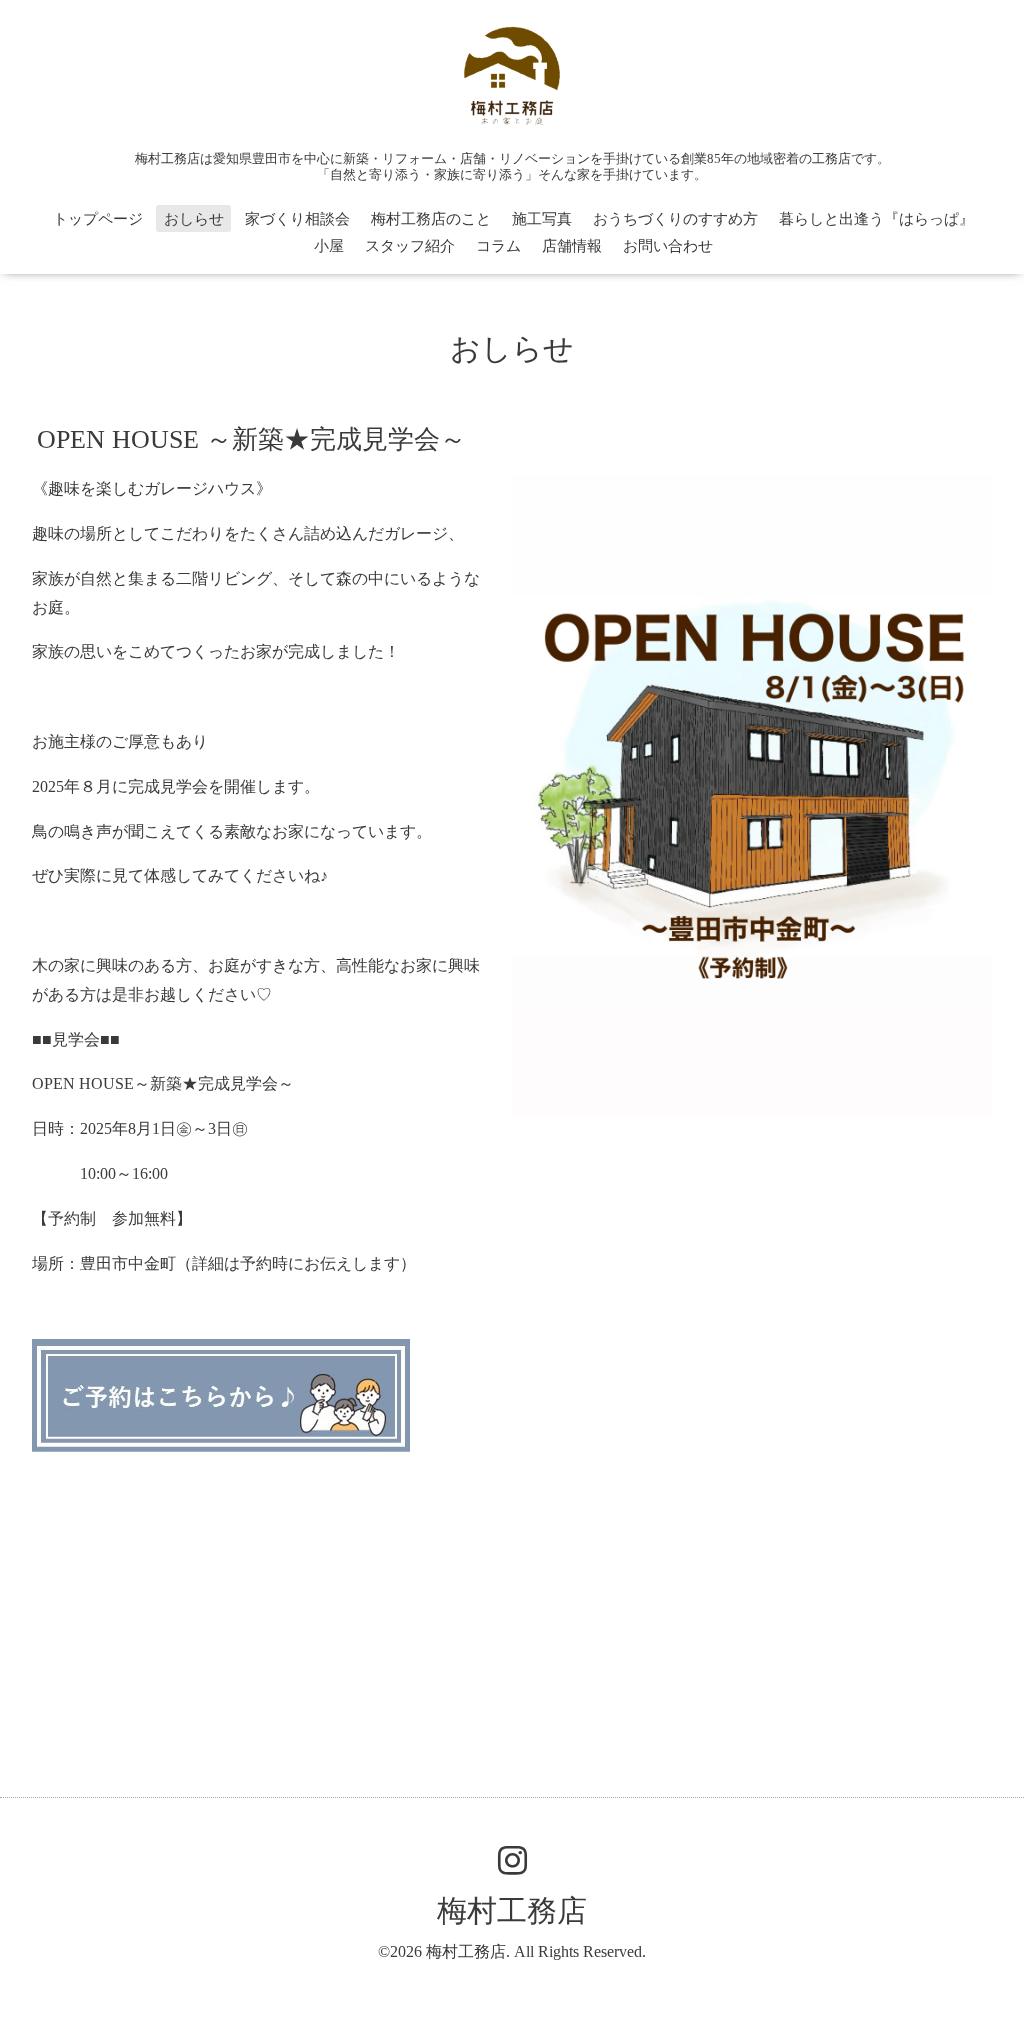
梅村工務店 (512, 1910)
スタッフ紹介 (410, 246)
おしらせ (194, 219)
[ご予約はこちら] (221, 1446)
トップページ (98, 219)
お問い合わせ (668, 246)
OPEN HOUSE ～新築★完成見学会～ (251, 439)
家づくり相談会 (297, 219)
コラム (498, 246)
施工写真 (542, 219)
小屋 (329, 246)
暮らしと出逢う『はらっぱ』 (876, 219)
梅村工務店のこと (431, 219)
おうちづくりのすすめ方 (675, 219)
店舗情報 (572, 246)
